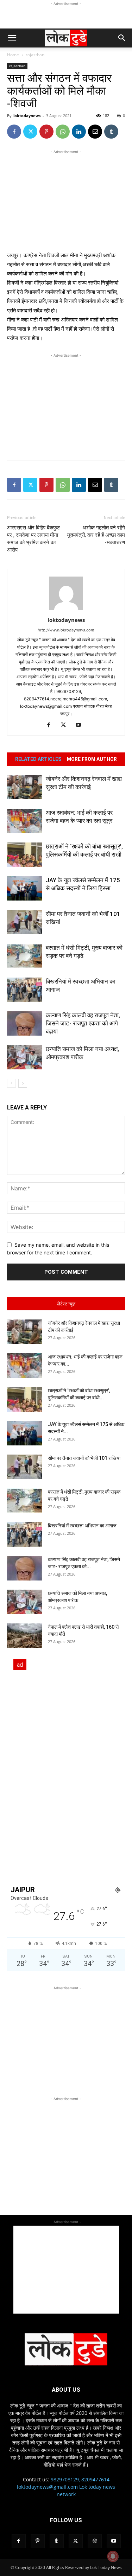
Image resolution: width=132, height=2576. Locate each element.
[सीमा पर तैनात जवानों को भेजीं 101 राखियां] (25, 922)
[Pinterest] (46, 132)
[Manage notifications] (113, 2556)
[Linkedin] (79, 132)
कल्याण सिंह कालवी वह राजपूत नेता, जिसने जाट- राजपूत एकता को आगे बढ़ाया (83, 1023)
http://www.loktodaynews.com (66, 630)
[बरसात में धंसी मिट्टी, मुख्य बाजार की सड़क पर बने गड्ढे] (25, 956)
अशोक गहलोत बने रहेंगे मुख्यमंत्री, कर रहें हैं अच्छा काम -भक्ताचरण (96, 535)
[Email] (95, 132)
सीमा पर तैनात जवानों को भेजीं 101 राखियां (84, 1458)
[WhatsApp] (63, 132)
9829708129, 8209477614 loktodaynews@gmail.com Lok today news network (66, 2487)
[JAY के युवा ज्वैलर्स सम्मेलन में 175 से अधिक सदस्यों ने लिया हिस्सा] (25, 888)
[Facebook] (14, 132)
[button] (12, 38)
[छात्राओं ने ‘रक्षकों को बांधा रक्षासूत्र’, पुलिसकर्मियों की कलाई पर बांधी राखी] (25, 855)
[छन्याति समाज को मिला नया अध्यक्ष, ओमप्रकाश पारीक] (25, 1057)
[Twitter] (30, 132)
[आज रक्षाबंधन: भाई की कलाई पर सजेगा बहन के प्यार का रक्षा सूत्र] (25, 821)
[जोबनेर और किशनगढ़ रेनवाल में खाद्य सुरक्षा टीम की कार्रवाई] (25, 787)
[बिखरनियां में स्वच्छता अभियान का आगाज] (25, 990)
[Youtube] (81, 725)
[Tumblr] (111, 132)
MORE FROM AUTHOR (92, 759)
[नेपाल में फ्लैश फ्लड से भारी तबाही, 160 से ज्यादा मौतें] (25, 1636)
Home (13, 55)
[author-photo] (66, 610)
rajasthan (35, 55)
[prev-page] (11, 1083)
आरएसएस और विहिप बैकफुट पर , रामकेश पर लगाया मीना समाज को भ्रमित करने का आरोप (34, 539)
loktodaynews (27, 116)
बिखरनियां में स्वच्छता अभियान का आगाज (82, 1526)
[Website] (95, 2541)
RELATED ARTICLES (38, 759)
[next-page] (23, 1083)
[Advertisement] (66, 16)
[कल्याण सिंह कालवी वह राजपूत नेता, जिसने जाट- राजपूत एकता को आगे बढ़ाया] (25, 1023)
